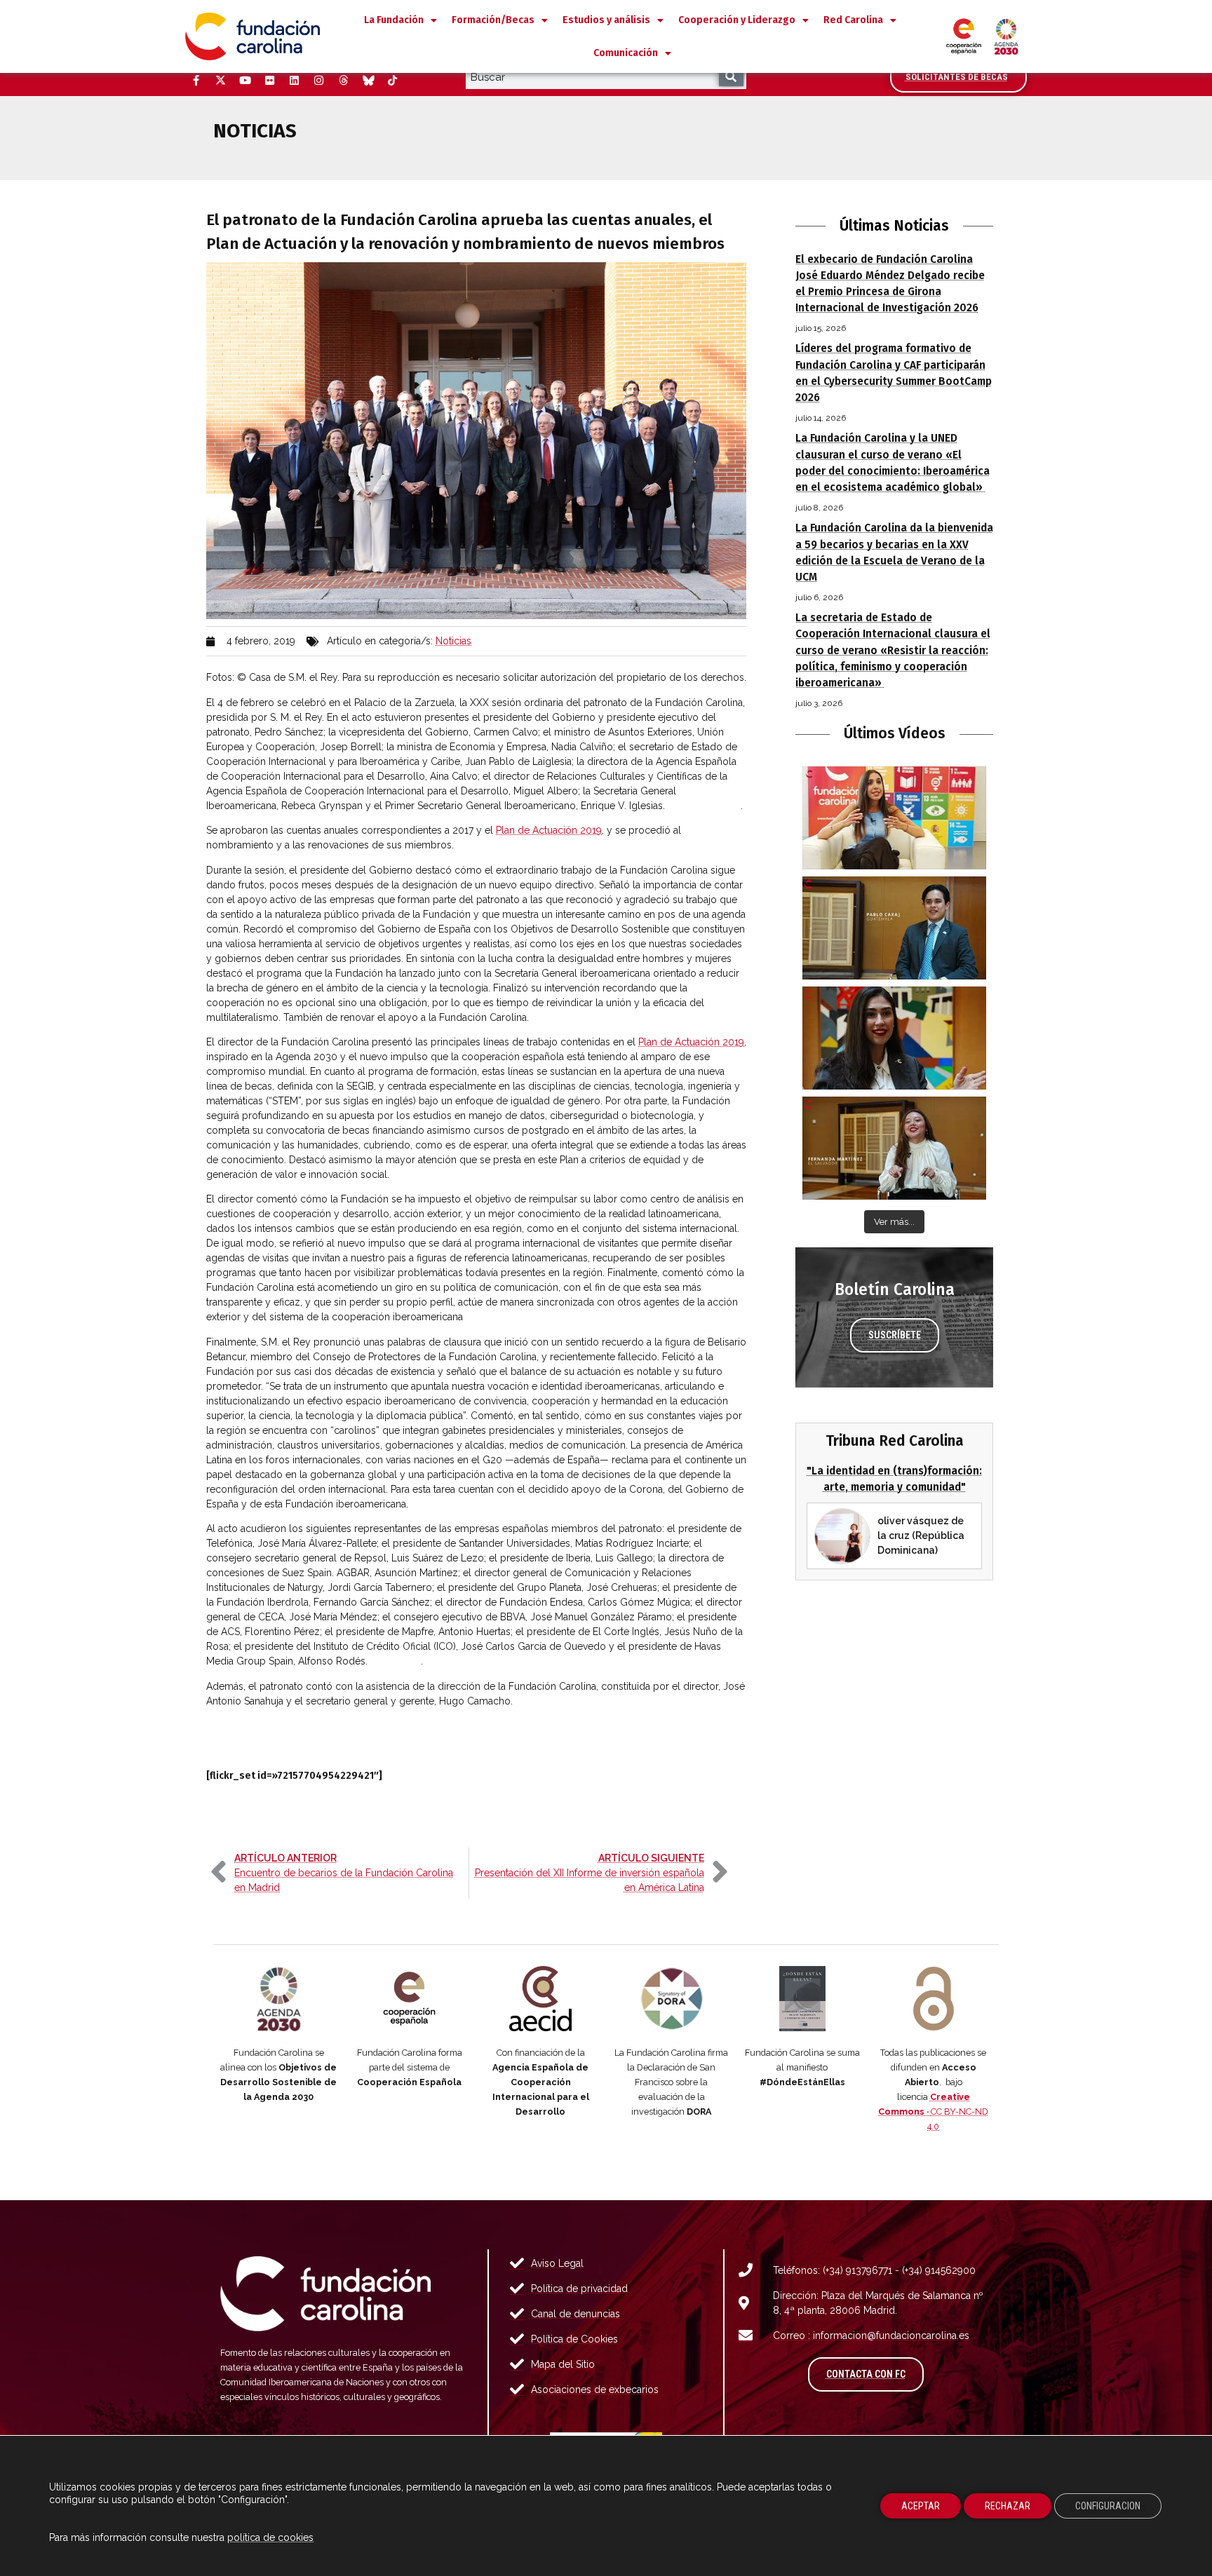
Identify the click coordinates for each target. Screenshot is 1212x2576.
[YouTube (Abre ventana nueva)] (245, 81)
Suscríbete (895, 1335)
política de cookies (270, 2537)
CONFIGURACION (1108, 2506)
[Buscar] (731, 77)
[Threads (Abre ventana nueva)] (343, 81)
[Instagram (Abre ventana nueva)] (318, 81)
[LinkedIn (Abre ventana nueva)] (294, 81)
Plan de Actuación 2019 (549, 830)
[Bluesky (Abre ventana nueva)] (368, 81)
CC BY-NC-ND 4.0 (933, 2111)
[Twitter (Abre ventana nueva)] (220, 81)
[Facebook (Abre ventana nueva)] (196, 81)
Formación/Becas (493, 20)
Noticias (453, 641)
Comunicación (626, 53)
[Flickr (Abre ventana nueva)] (269, 81)
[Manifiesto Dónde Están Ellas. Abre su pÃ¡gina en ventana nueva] (803, 1999)
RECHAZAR (1008, 2506)
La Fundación (394, 20)
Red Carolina (853, 20)
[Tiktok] (392, 81)
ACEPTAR (921, 2506)
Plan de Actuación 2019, (692, 1042)
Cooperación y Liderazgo (737, 20)
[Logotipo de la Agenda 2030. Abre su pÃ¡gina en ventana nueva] (279, 1999)
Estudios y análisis (606, 20)
